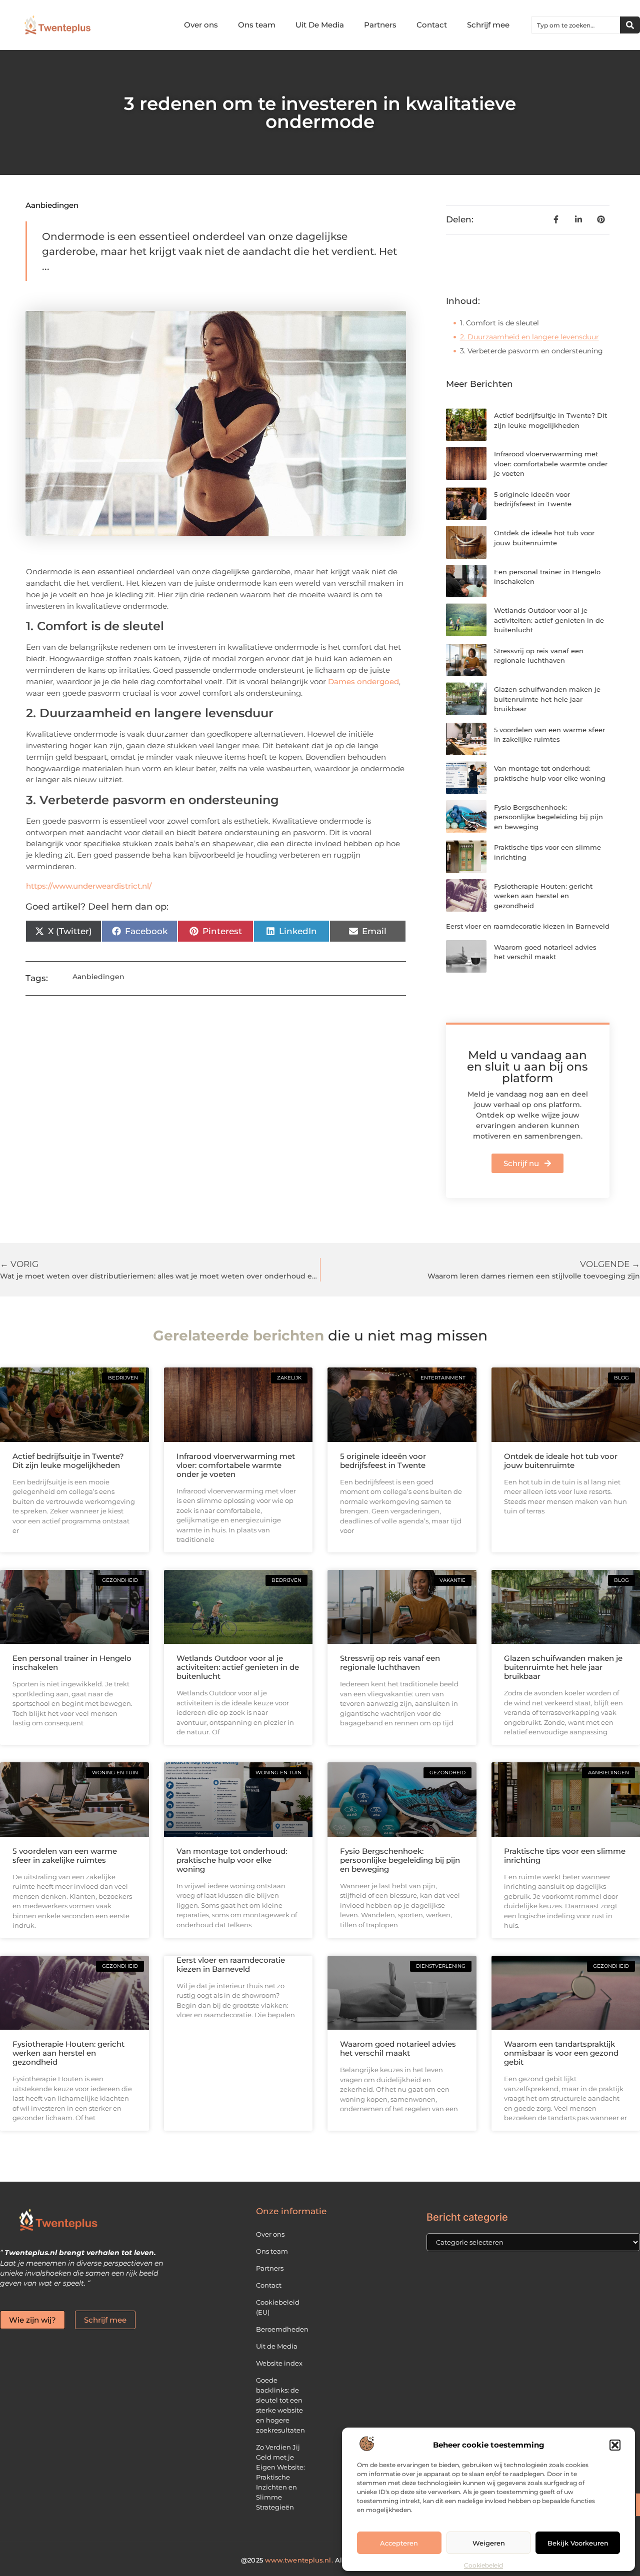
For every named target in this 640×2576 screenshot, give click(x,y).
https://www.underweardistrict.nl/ (89, 886)
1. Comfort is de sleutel (499, 323)
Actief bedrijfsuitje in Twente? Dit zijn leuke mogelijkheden (68, 1461)
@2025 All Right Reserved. (320, 2560)
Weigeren (489, 2543)
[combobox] (576, 25)
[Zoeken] (630, 25)
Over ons (201, 25)
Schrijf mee (488, 25)
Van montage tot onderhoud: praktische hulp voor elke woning (232, 1860)
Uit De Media (320, 25)
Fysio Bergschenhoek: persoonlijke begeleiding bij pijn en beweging (548, 817)
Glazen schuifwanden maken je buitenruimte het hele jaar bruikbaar (547, 699)
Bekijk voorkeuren (578, 2543)
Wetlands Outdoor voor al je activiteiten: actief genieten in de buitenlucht (549, 620)
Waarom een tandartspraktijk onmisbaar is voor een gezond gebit (561, 2053)
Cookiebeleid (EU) (278, 2307)
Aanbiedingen (52, 205)
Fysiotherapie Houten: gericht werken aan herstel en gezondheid (543, 896)
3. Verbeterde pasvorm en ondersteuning (531, 351)
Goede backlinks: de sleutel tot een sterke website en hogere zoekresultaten (280, 2405)
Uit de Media (277, 2346)
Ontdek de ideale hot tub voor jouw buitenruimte (561, 1461)
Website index (279, 2363)
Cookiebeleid (483, 2565)
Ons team (257, 25)
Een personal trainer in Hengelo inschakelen (72, 1663)
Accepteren (399, 2543)
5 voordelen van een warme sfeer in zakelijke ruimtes (65, 1856)
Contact (432, 25)
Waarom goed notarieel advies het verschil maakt (398, 2048)
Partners (380, 25)
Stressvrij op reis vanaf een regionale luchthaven (390, 1663)
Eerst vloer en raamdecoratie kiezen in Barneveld (528, 926)
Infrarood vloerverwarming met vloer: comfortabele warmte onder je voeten (551, 464)
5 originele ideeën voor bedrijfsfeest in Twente (383, 1461)
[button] (615, 2445)
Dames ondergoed (363, 681)
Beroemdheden (282, 2329)
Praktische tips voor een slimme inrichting (565, 1856)
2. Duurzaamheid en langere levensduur (529, 337)
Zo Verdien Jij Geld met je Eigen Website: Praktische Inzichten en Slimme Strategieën (280, 2477)
